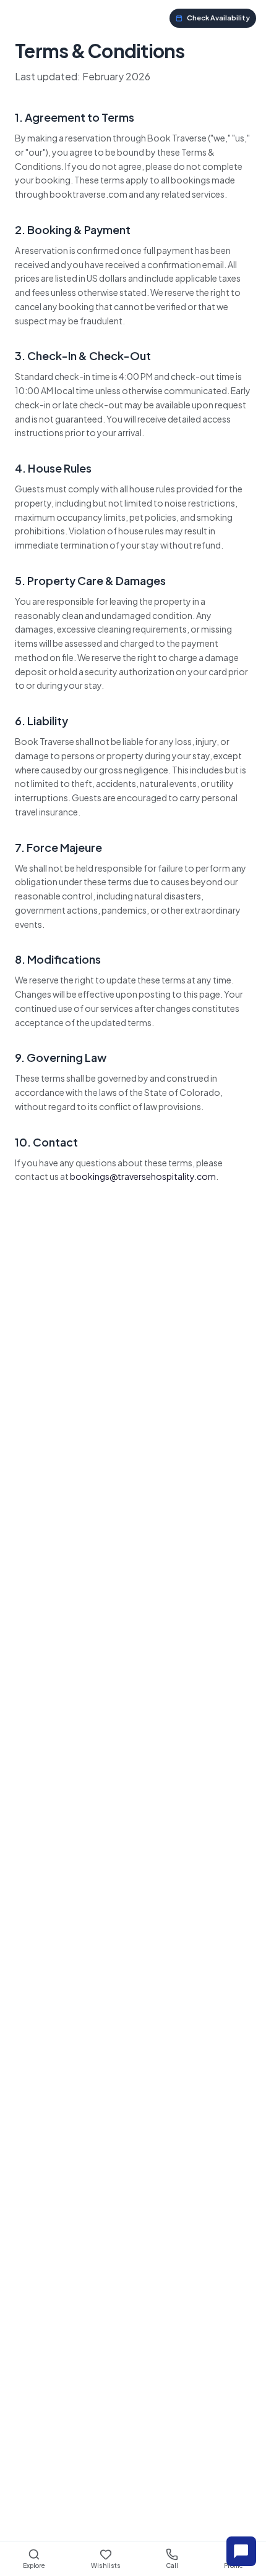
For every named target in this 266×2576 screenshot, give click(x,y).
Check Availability (218, 18)
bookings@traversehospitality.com (143, 1176)
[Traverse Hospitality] (41, 18)
